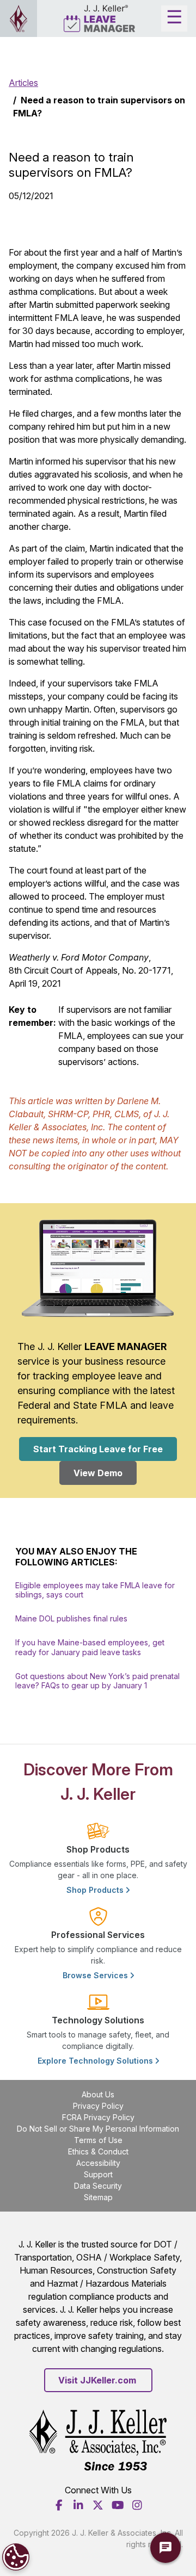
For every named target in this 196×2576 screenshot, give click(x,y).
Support (98, 2174)
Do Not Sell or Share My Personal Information (98, 2129)
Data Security (98, 2186)
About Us (98, 2094)
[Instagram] (137, 2505)
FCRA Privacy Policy (98, 2117)
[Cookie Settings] (16, 2557)
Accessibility (98, 2163)
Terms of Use (98, 2140)
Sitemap (98, 2197)
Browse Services (96, 1975)
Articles (23, 83)
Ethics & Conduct (98, 2151)
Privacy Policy (98, 2106)
